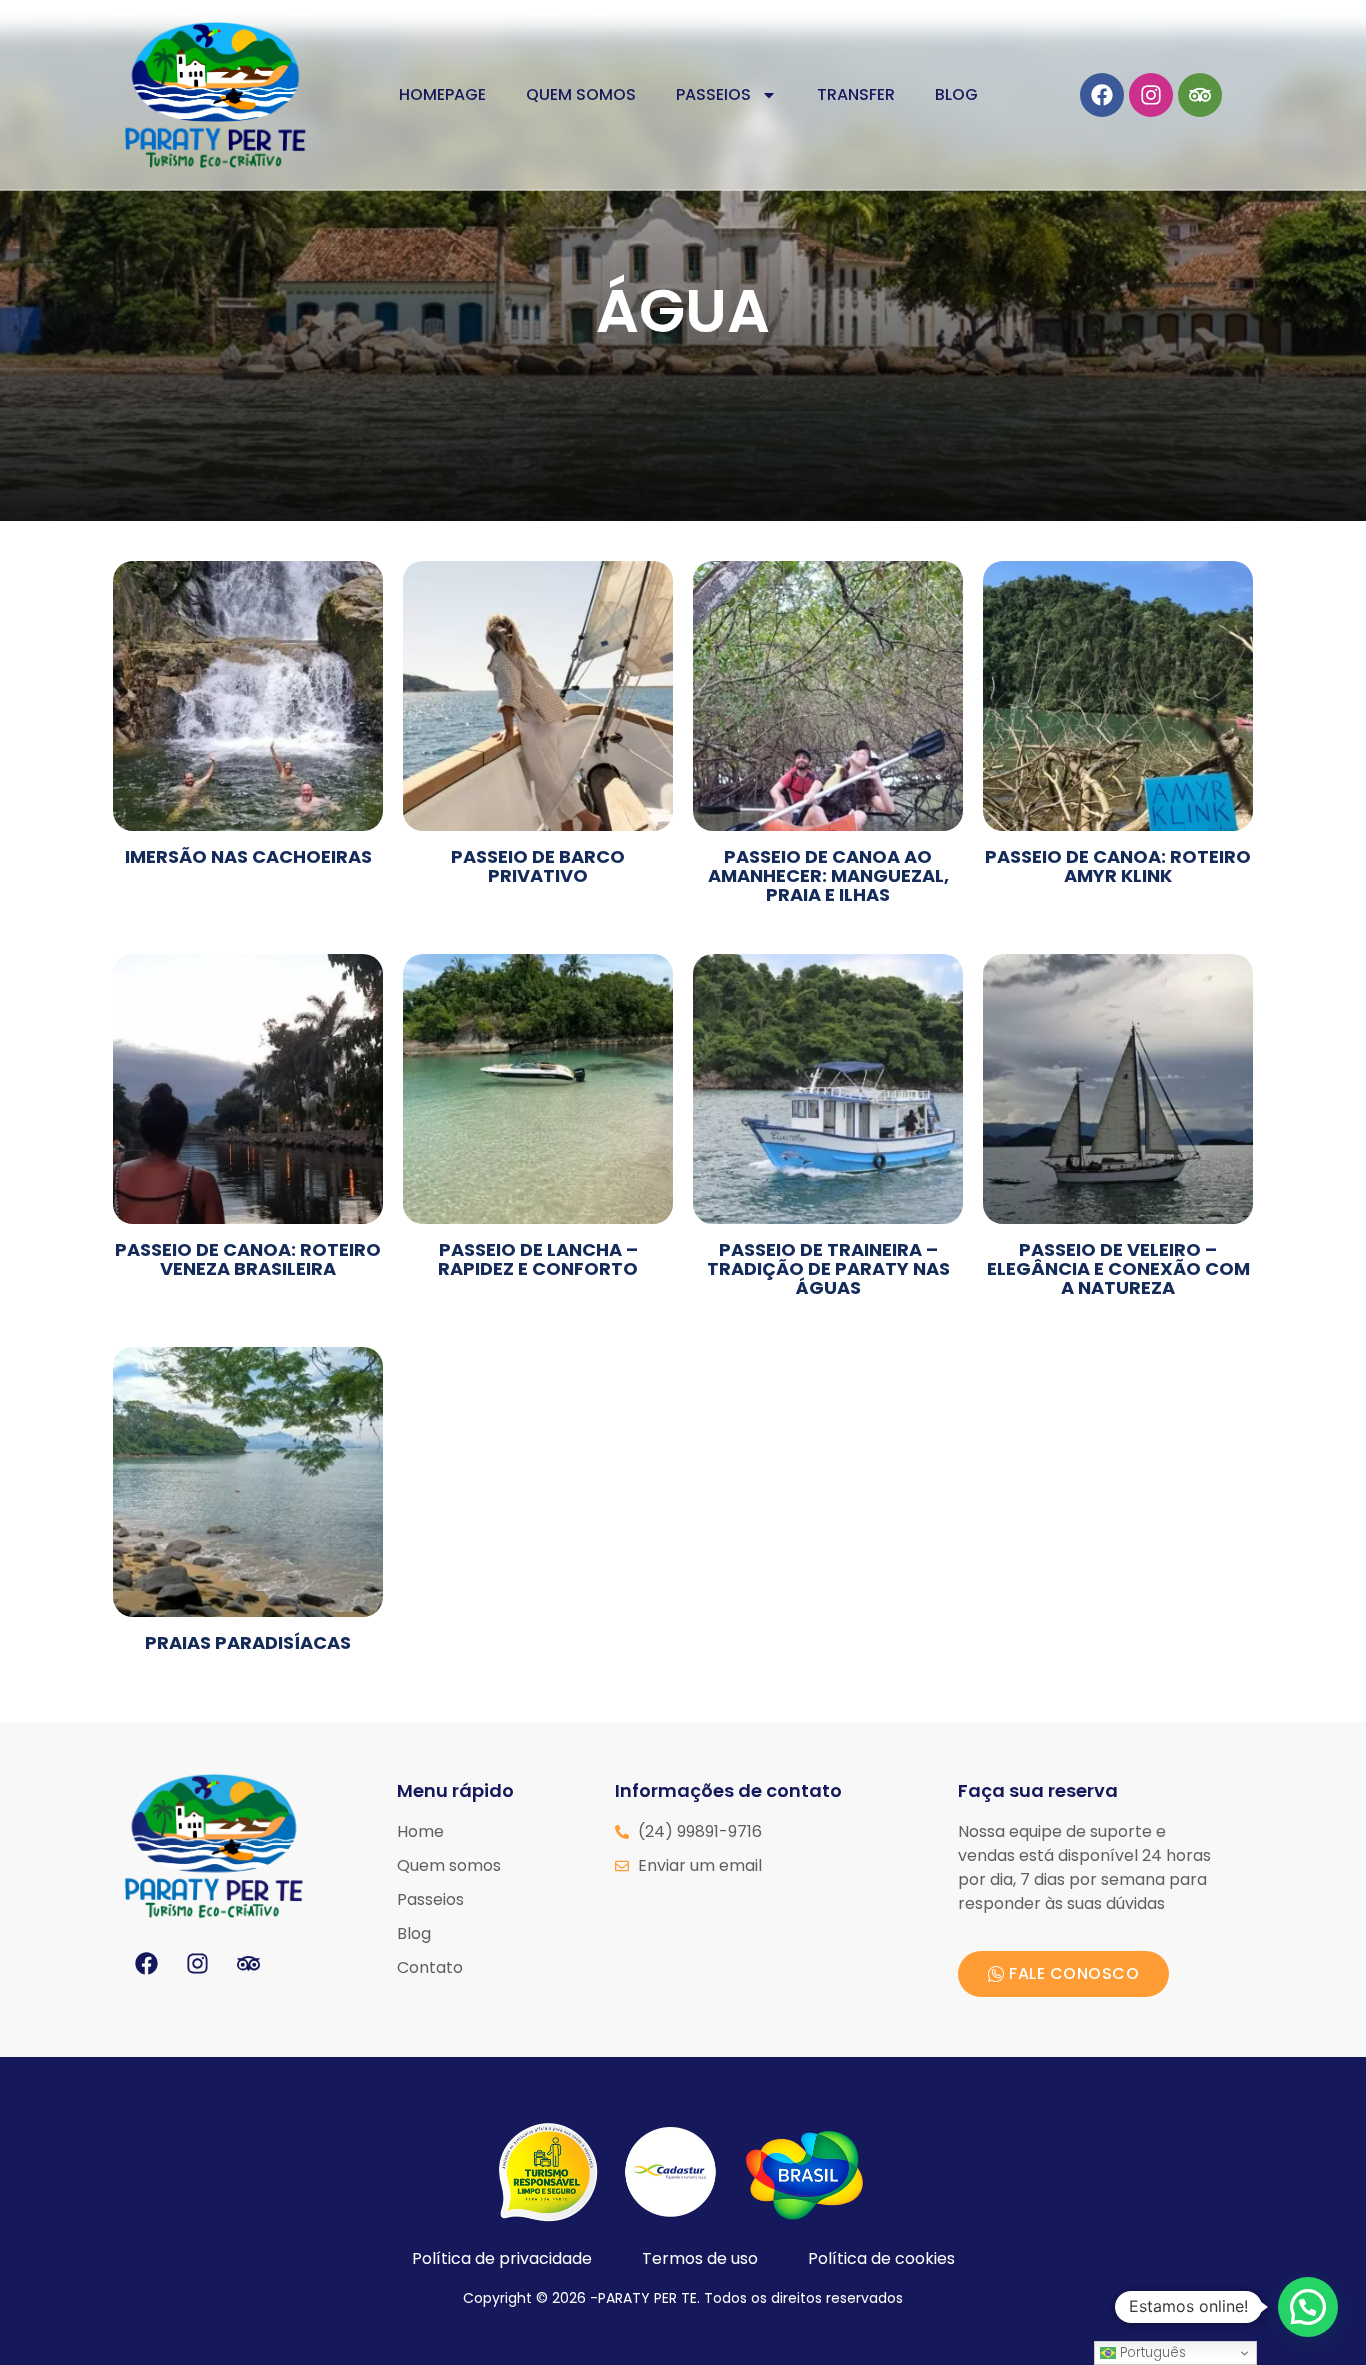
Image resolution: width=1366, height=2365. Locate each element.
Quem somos (581, 94)
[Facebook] (1102, 95)
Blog (956, 94)
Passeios (713, 94)
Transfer (856, 94)
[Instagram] (1151, 95)
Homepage (442, 94)
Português (1151, 2352)
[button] (1308, 2307)
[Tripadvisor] (1200, 95)
